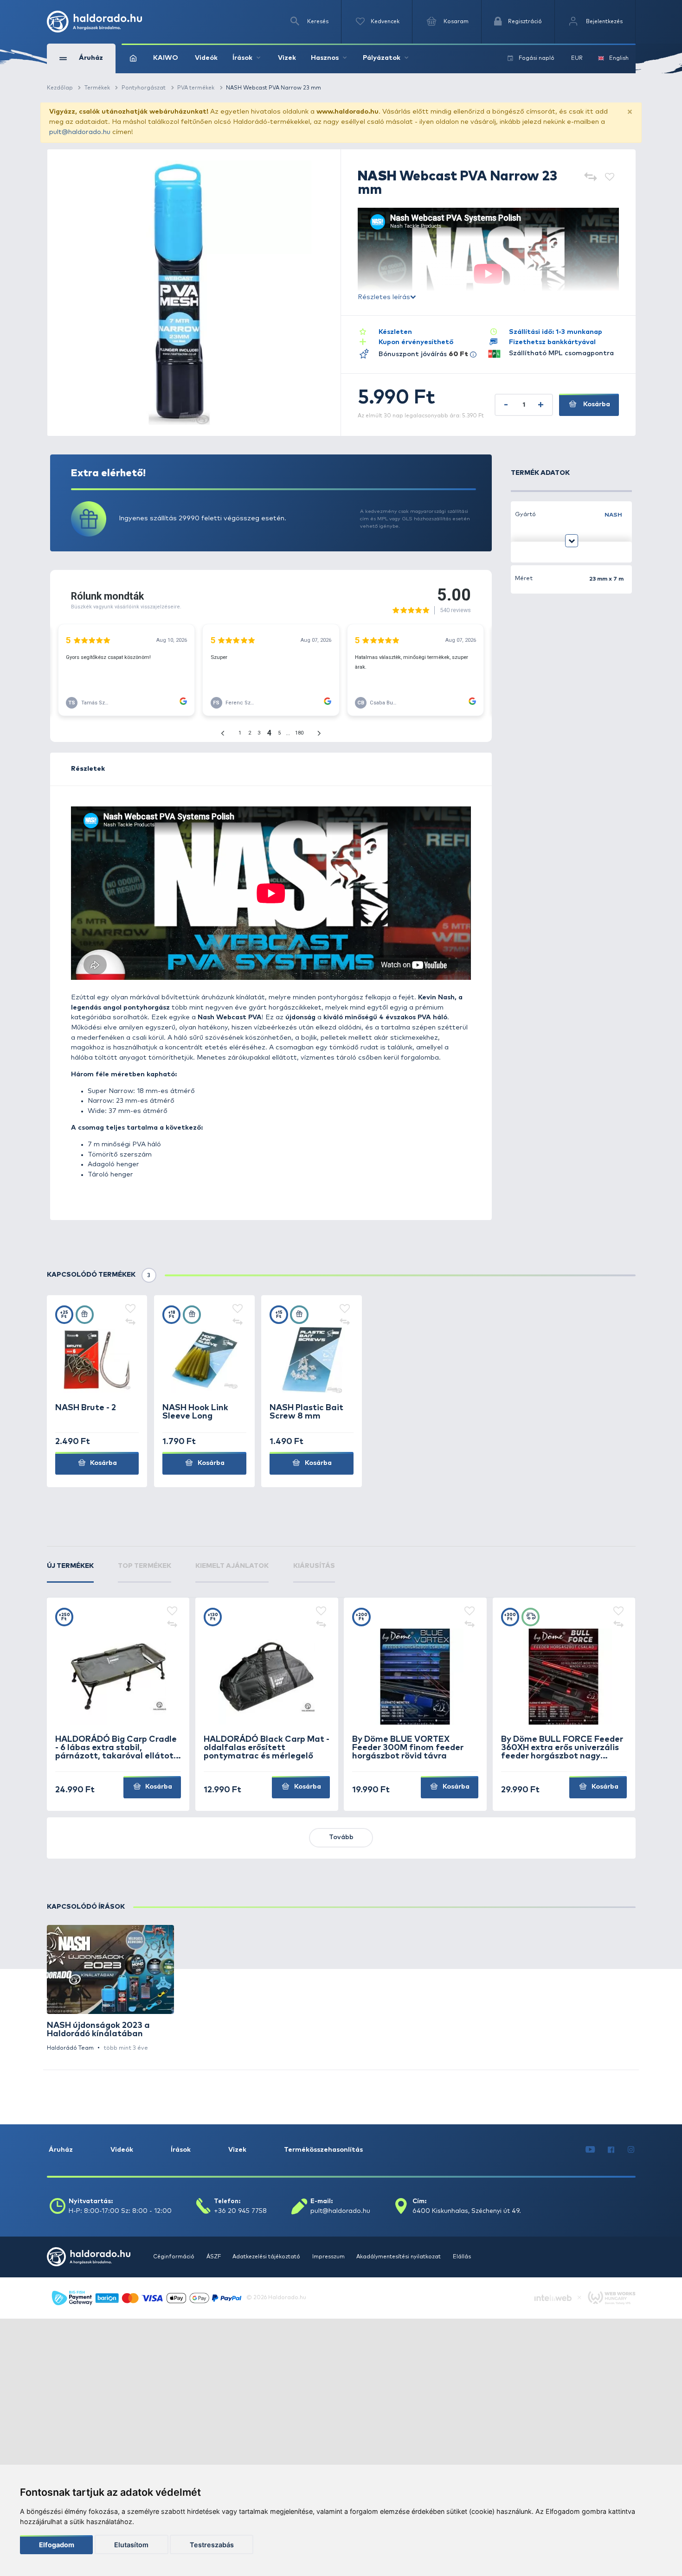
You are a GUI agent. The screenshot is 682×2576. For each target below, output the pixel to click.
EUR (577, 58)
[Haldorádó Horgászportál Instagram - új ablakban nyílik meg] (631, 2150)
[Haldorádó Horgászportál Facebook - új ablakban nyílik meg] (611, 2150)
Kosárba (596, 404)
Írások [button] (242, 58)
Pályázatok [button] (382, 58)
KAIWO (166, 58)
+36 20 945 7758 (240, 2211)
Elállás (462, 2257)
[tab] (70, 1572)
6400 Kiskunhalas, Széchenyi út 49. (467, 2211)
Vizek (287, 58)
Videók (206, 58)
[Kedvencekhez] (610, 177)
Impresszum (329, 2257)
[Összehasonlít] (590, 177)
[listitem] (111, 1989)
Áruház (61, 2150)
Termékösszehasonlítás (323, 2150)
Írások (181, 2150)
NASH (613, 515)
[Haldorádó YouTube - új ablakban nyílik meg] (590, 2150)
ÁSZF (214, 2257)
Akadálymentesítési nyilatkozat (399, 2257)
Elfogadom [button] (57, 2545)
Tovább (341, 1837)
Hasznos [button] (325, 58)
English (619, 58)
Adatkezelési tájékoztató (267, 2257)
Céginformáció (174, 2257)
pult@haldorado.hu (80, 132)
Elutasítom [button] (131, 2545)
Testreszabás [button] (212, 2545)
